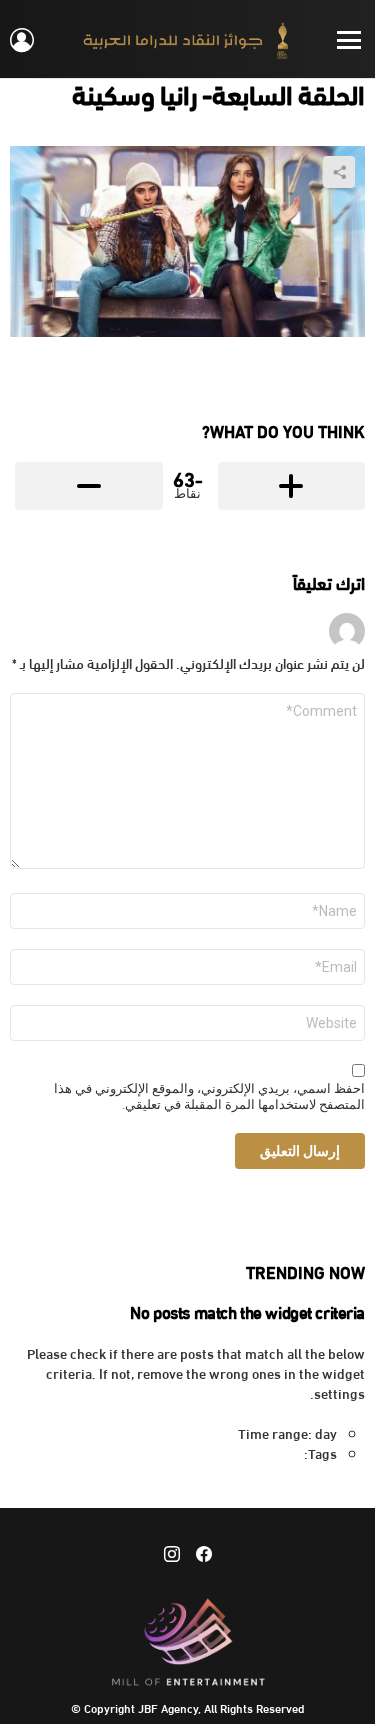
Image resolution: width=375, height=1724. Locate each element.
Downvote (89, 486)
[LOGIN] (22, 40)
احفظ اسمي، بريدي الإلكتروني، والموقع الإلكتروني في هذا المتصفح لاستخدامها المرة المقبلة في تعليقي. (209, 1097)
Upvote (292, 486)
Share (339, 172)
